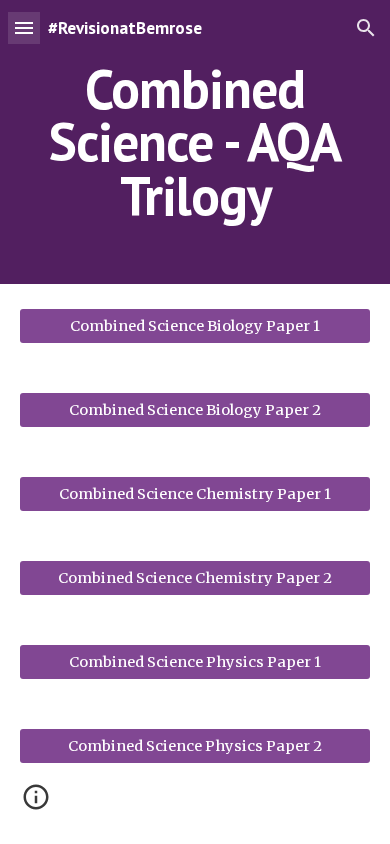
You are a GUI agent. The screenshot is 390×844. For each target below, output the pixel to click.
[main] (195, 142)
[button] (24, 27)
